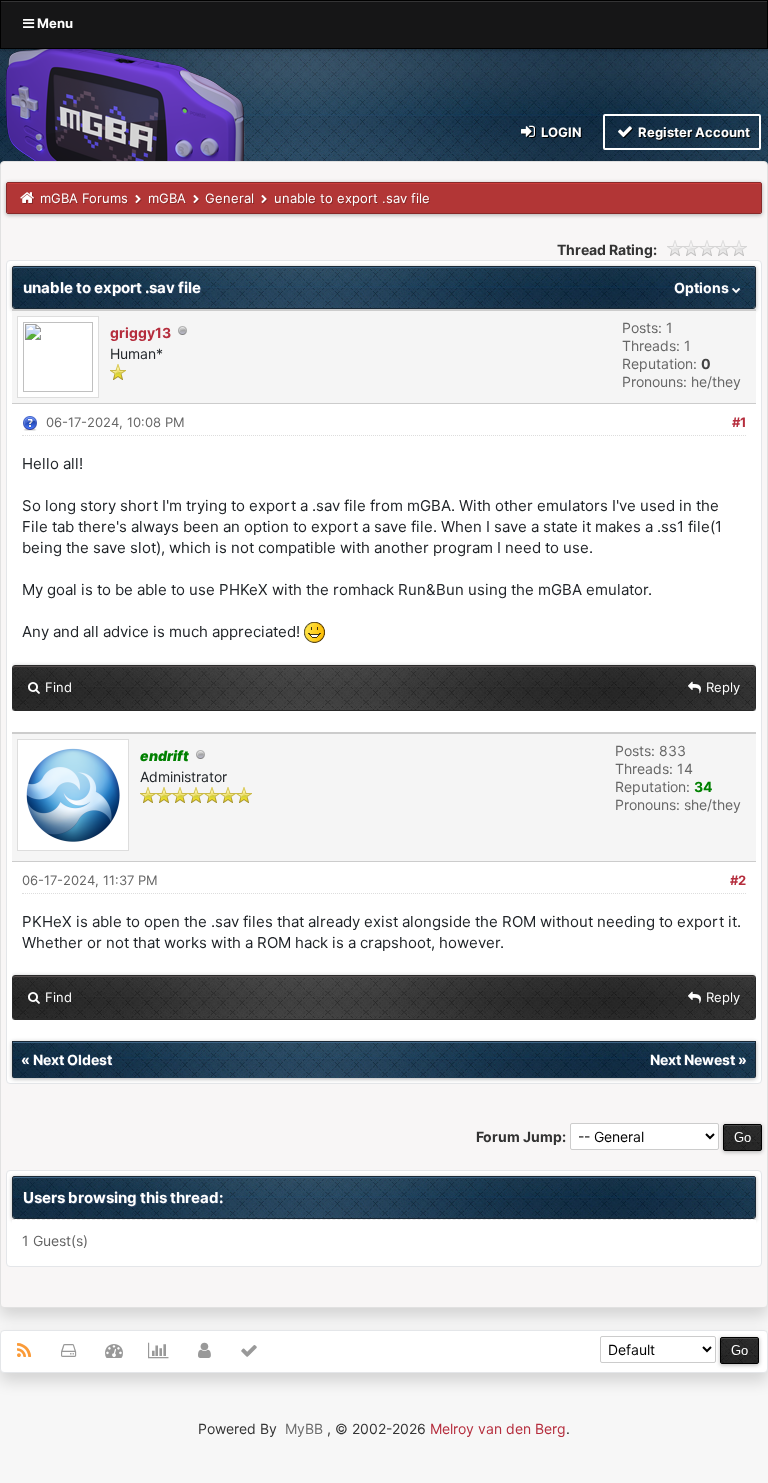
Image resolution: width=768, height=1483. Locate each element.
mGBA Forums (84, 198)
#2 (738, 880)
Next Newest (692, 1059)
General (229, 198)
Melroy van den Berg (498, 1428)
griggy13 (140, 332)
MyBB (304, 1428)
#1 (739, 422)
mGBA (167, 198)
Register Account (692, 132)
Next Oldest (72, 1059)
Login (560, 132)
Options (703, 287)
